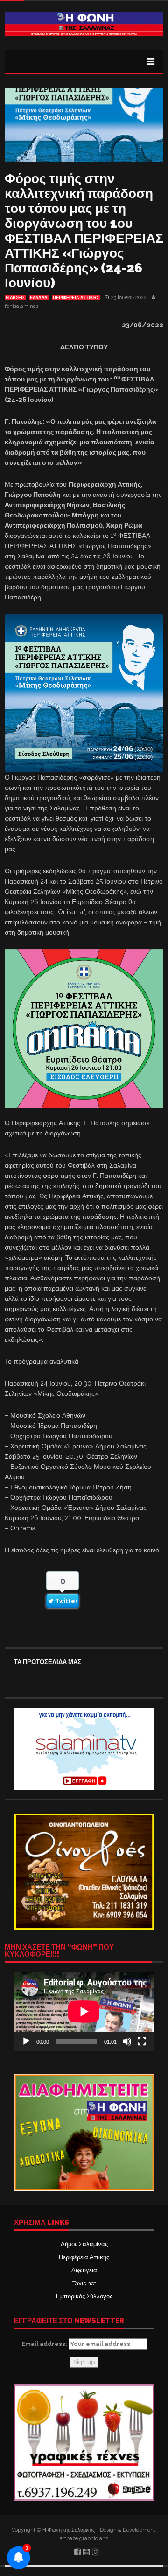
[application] (84, 2011)
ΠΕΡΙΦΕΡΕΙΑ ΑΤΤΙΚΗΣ (76, 298)
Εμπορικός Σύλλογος (84, 2296)
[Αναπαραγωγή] (26, 2041)
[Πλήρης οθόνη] (142, 2041)
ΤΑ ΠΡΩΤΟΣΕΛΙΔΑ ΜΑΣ (48, 1662)
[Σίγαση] (127, 2041)
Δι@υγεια (84, 2270)
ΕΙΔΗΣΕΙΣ (15, 298)
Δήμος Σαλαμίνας (84, 2244)
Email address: (45, 2344)
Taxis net (84, 2283)
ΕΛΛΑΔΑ (39, 298)
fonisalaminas (21, 306)
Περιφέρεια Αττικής (84, 2257)
